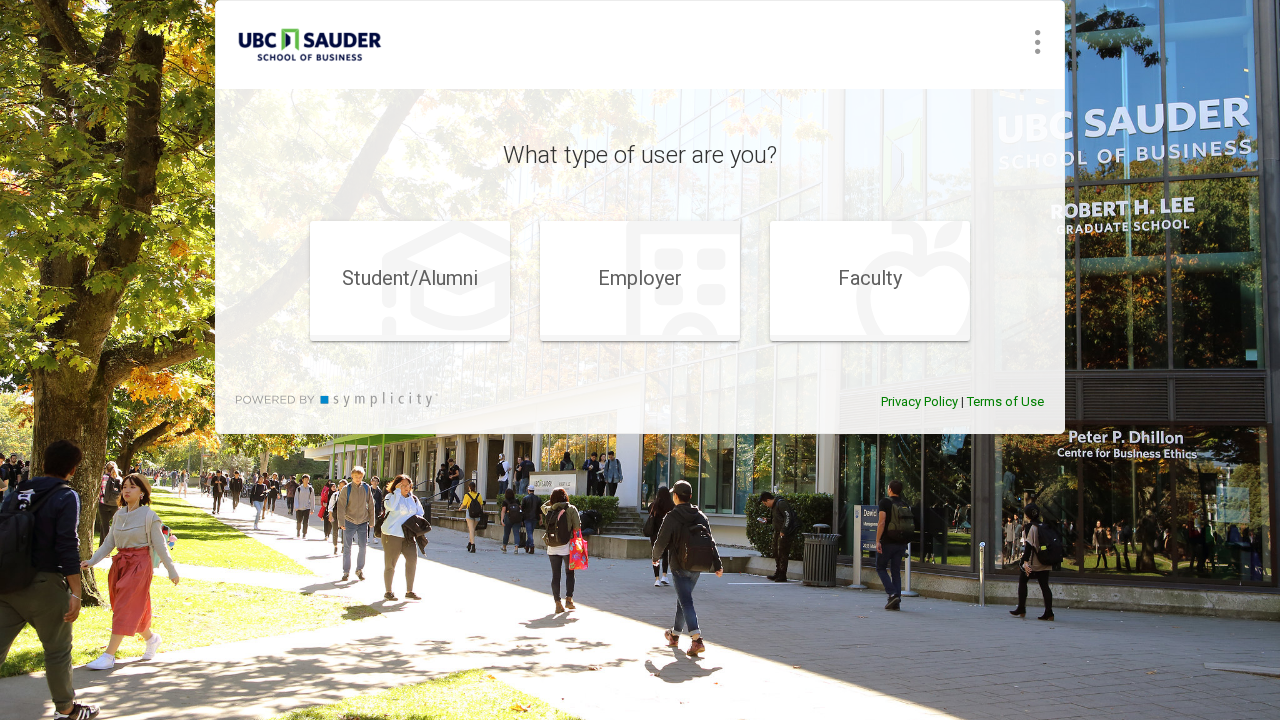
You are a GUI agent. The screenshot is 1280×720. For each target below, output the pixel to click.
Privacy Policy (919, 401)
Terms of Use (1005, 401)
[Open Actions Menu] (1038, 42)
